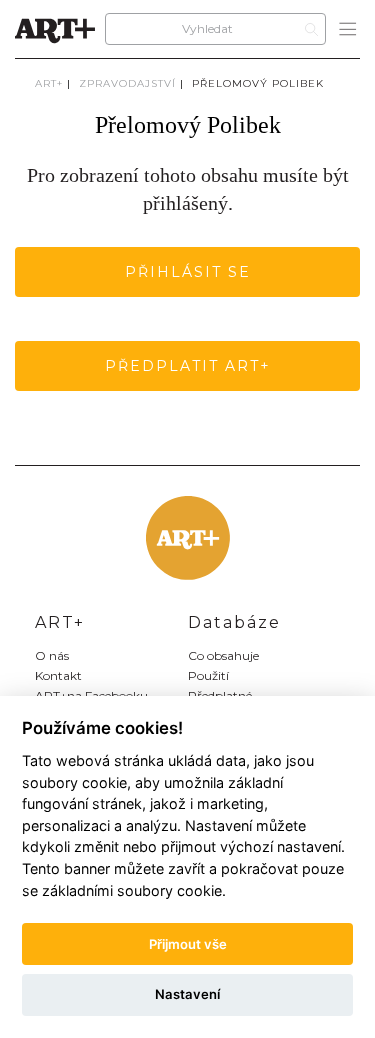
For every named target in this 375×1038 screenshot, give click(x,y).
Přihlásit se (188, 272)
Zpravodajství (127, 83)
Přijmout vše (188, 944)
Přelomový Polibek (258, 83)
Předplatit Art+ (188, 366)
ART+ (49, 83)
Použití (208, 675)
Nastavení (187, 994)
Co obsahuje (223, 655)
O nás (52, 655)
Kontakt (58, 675)
